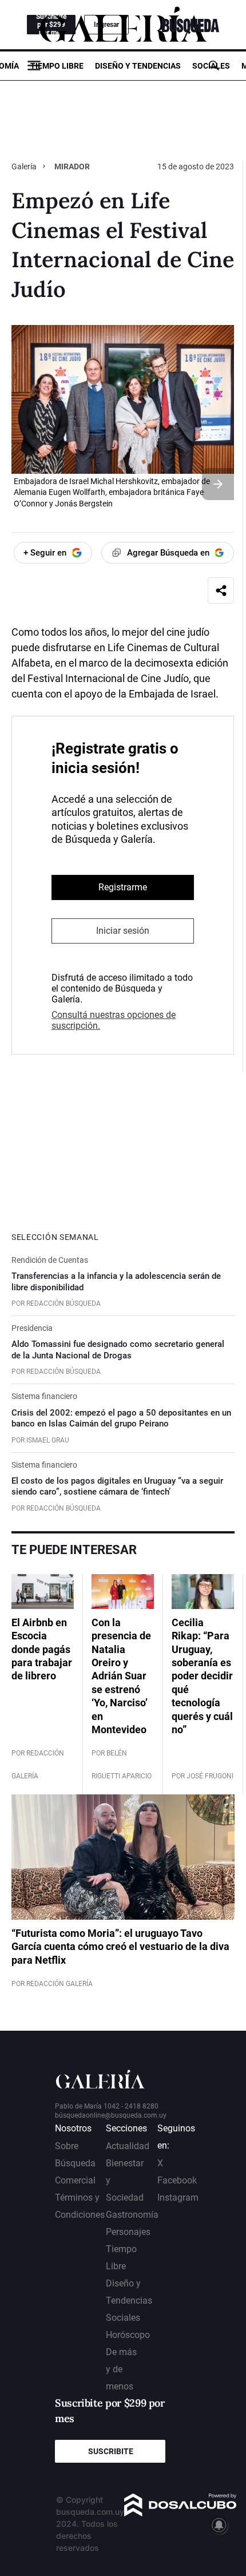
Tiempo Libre (57, 66)
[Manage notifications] (219, 2525)
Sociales (211, 66)
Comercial (75, 2180)
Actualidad (128, 2146)
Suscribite (111, 2451)
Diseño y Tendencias (138, 66)
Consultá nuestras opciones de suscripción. (114, 1020)
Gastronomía (132, 2215)
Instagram (178, 2197)
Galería (25, 167)
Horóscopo (128, 2335)
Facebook (177, 2180)
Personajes (128, 2232)
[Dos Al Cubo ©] (180, 2513)
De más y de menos (121, 2369)
